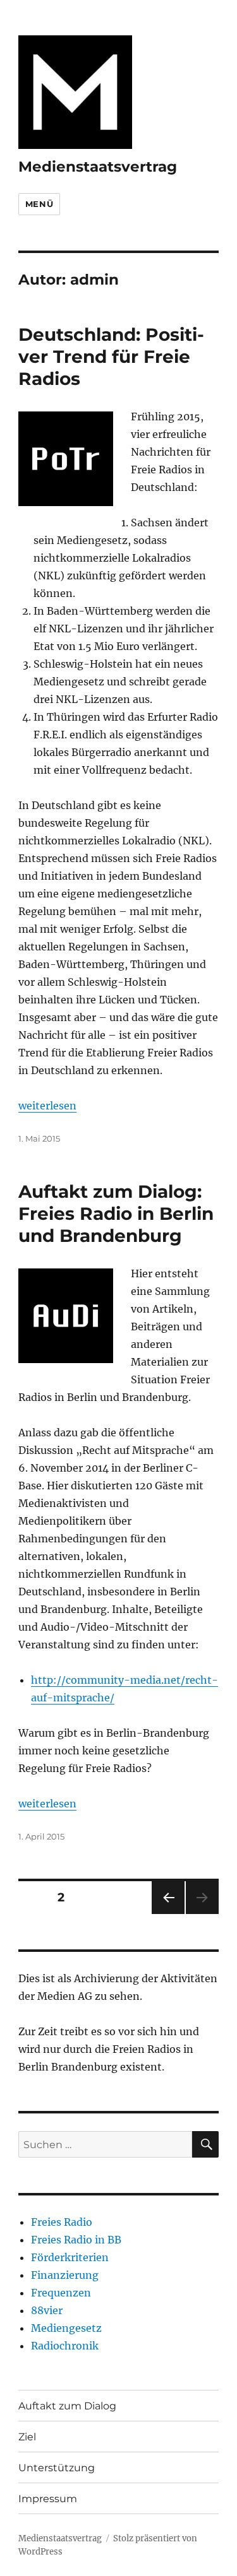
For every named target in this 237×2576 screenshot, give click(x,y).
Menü (39, 204)
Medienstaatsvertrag (98, 167)
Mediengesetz (66, 2328)
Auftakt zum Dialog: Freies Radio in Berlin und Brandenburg (116, 1214)
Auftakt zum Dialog (67, 2406)
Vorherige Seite (167, 1914)
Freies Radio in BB (76, 2240)
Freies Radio (62, 2222)
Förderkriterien (70, 2257)
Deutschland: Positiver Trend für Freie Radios (111, 357)
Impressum (48, 2499)
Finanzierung (65, 2275)
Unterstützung (57, 2468)
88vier (47, 2310)
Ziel (27, 2437)
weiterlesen (47, 1106)
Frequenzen (61, 2293)
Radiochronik (65, 2346)
